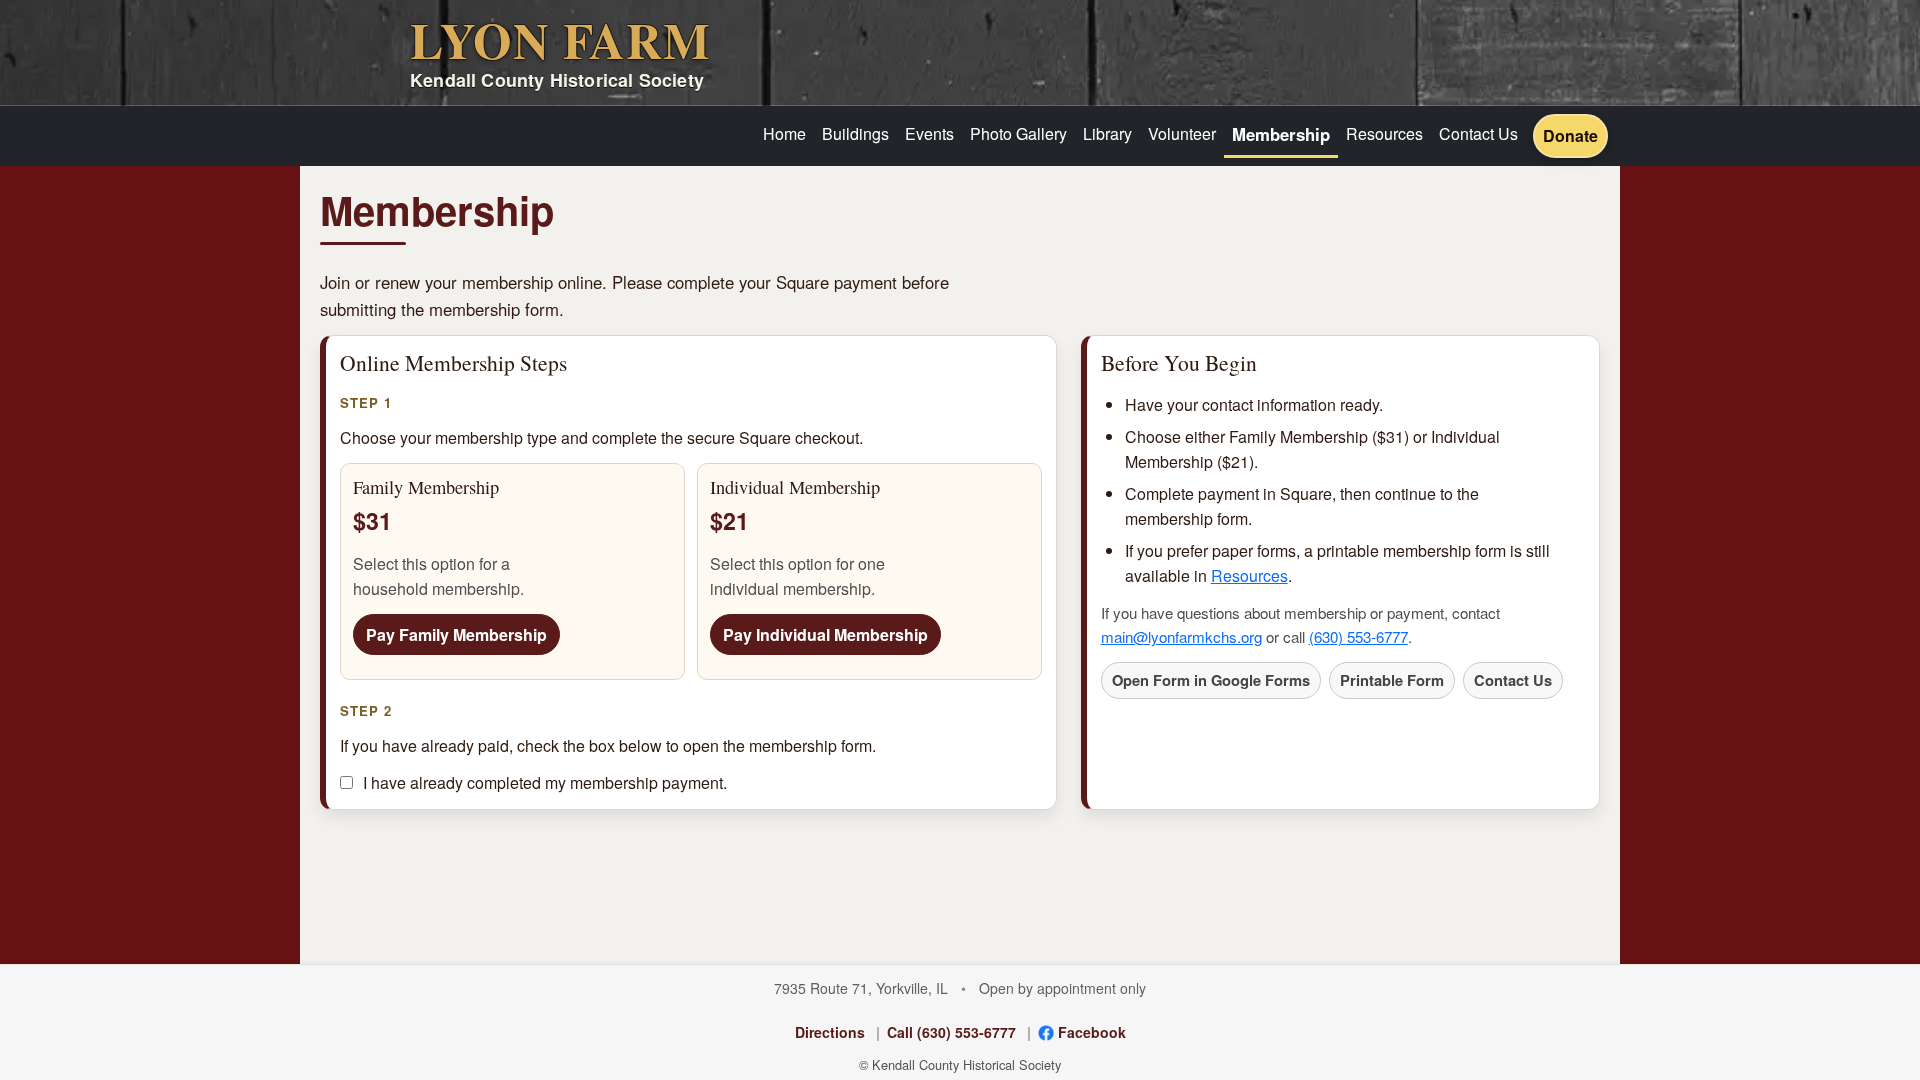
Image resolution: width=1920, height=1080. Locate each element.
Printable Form (1392, 680)
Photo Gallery (1018, 133)
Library (1107, 133)
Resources (1384, 133)
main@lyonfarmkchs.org (1181, 636)
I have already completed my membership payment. (545, 782)
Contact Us (1478, 133)
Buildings (855, 133)
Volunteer (1182, 133)
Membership (1281, 134)
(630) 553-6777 (1358, 636)
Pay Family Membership (456, 634)
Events (929, 133)
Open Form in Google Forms (1211, 680)
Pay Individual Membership (825, 634)
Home (784, 133)
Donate (1570, 135)
